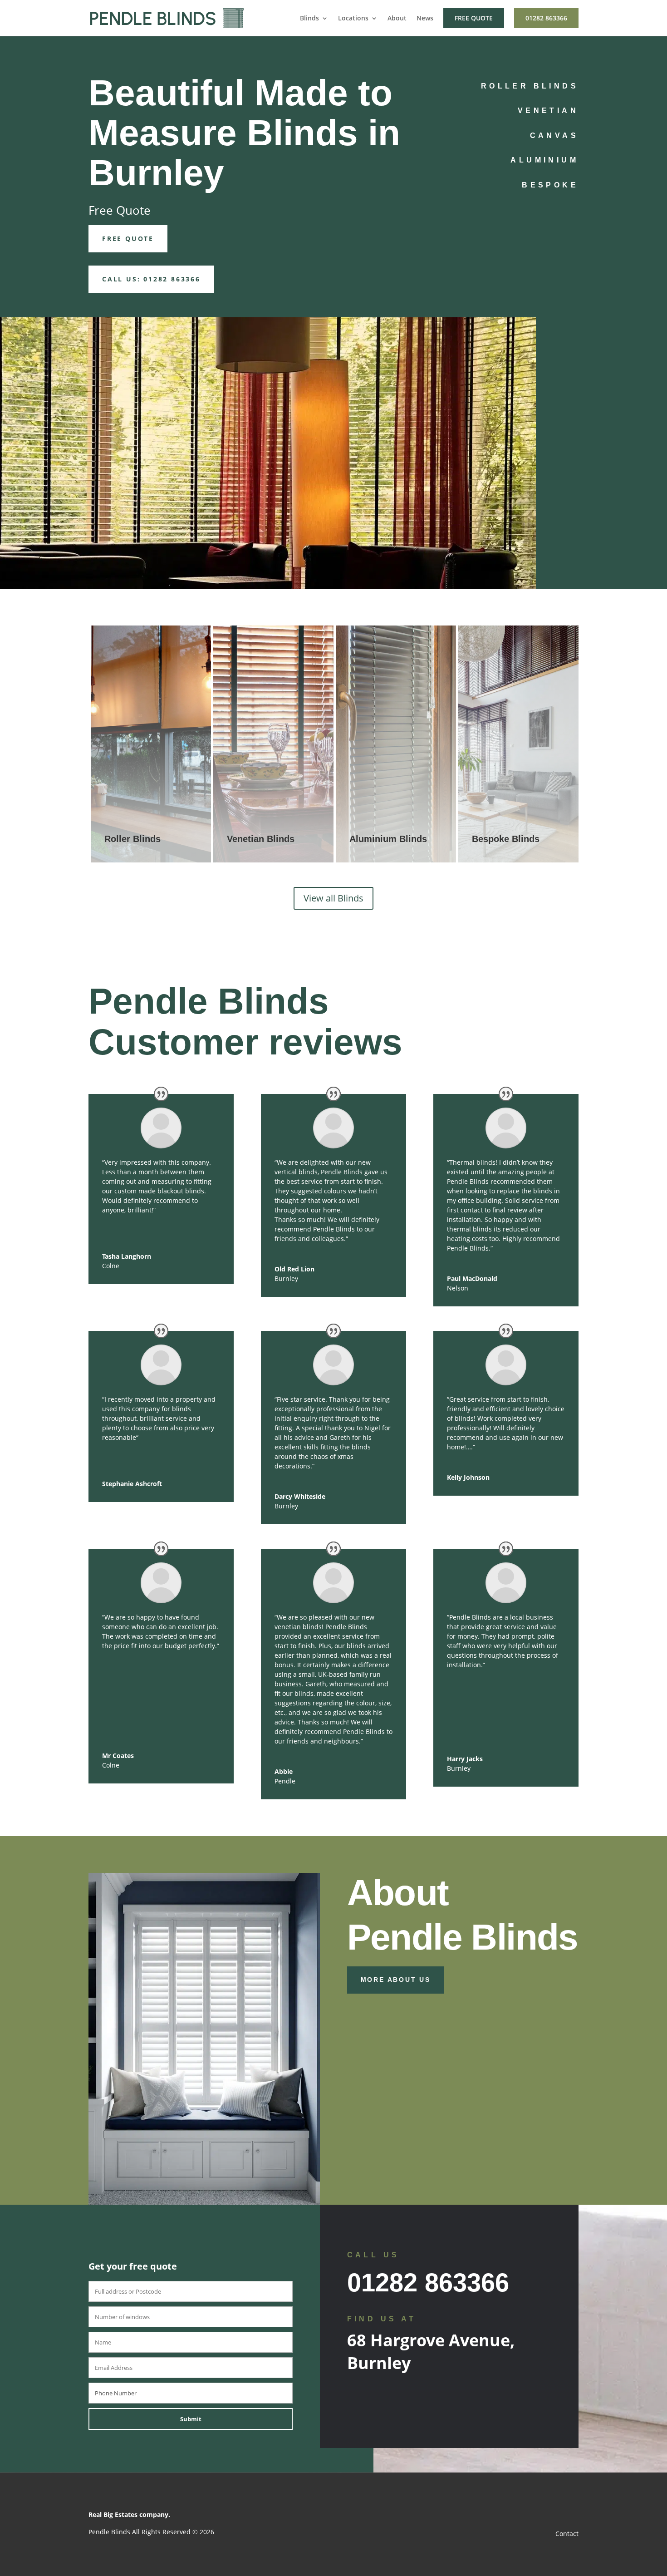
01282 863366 (546, 18)
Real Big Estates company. (129, 2514)
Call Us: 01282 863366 (151, 279)
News (425, 19)
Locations (353, 19)
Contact (567, 2534)
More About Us (396, 1980)
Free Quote (474, 18)
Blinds (309, 19)
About (397, 19)
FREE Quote (128, 239)
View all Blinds (333, 898)
